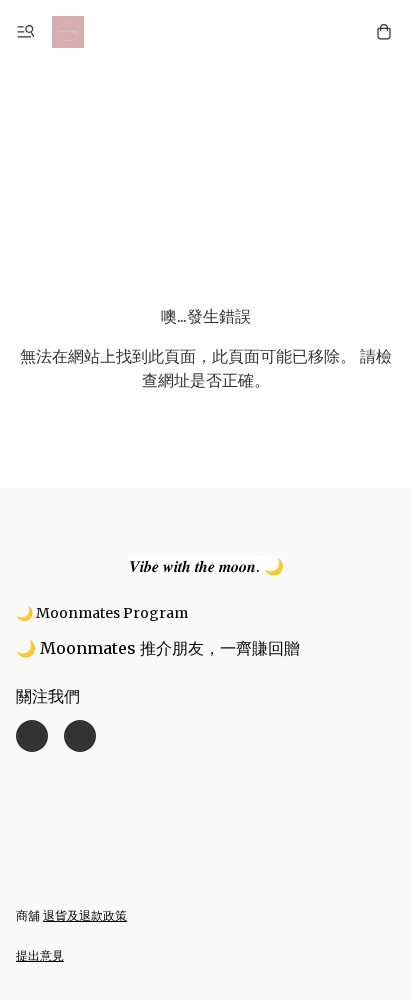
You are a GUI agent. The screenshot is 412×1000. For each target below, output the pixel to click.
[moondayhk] (68, 32)
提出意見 (40, 955)
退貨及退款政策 (85, 915)
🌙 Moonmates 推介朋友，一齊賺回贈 (158, 648)
